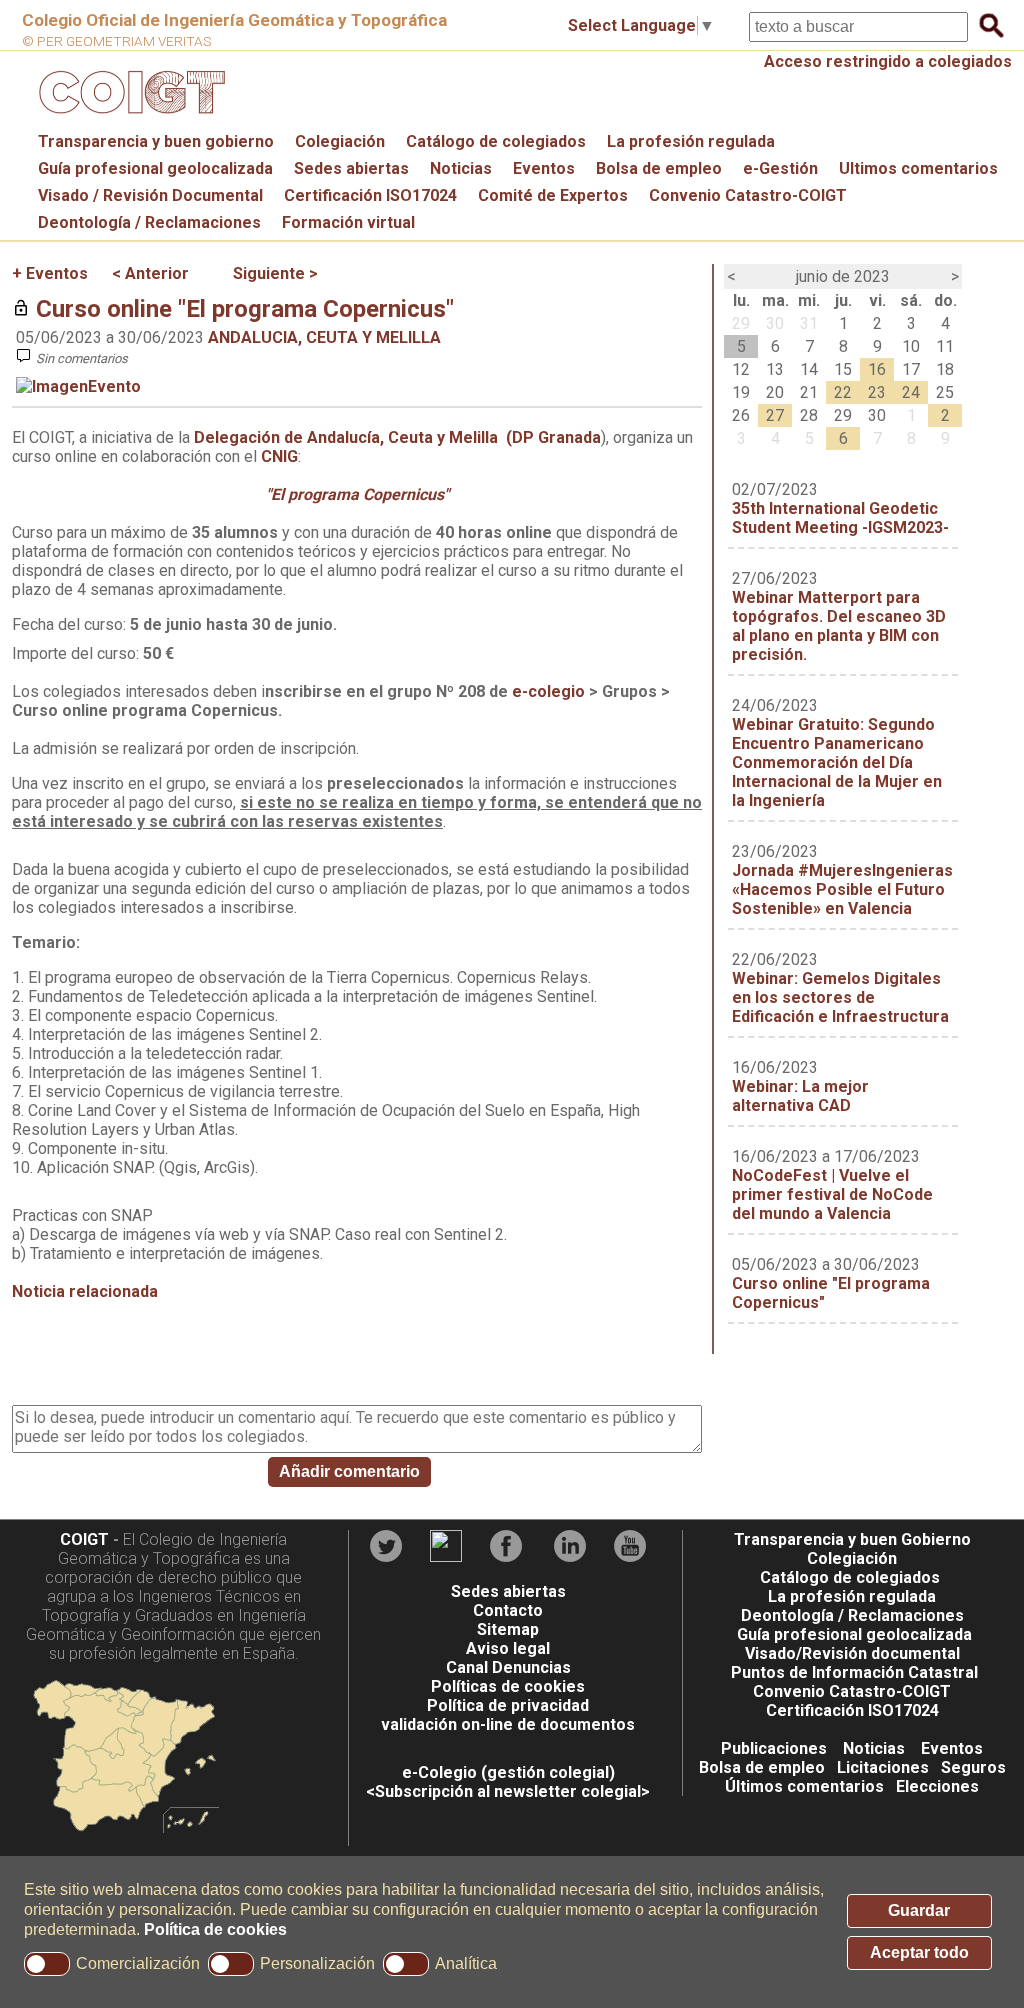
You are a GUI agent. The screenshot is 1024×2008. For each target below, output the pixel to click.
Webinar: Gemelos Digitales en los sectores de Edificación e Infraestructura (840, 997)
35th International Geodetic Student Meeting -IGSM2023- (840, 518)
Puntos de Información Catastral (854, 1672)
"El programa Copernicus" (357, 494)
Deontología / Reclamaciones (149, 222)
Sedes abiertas (351, 168)
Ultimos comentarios (918, 168)
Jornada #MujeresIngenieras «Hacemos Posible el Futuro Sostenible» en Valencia (842, 889)
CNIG (279, 456)
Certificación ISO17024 (370, 195)
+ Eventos (50, 273)
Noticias (461, 168)
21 (809, 392)
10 (911, 346)
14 (809, 369)
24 (911, 392)
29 (741, 323)
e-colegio (548, 691)
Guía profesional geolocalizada (155, 168)
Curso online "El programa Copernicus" (245, 309)
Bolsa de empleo (659, 168)
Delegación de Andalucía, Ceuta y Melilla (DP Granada (397, 437)
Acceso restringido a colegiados (888, 61)
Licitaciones (883, 1767)
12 (741, 369)
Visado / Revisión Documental (150, 195)
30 (775, 323)
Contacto (508, 1610)
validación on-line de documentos (508, 1724)
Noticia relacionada (85, 1291)
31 (809, 323)
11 (945, 346)
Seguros (973, 1767)
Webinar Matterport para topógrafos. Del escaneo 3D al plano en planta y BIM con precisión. (839, 626)
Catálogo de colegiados (496, 141)
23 (877, 392)
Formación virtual (348, 222)
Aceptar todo (919, 1952)
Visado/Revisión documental (852, 1653)
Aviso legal (508, 1648)
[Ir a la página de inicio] (129, 118)
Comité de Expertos (553, 195)
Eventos (544, 168)
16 (877, 369)
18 (945, 369)
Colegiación (340, 141)
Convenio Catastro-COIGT (748, 195)
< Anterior (150, 273)
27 (775, 415)
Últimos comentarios (804, 1786)
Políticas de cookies (508, 1686)
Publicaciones (774, 1748)
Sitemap (508, 1629)
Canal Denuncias (508, 1667)
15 (843, 369)
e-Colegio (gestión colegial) (508, 1772)
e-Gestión (780, 168)
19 (741, 392)
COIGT (84, 1539)
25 (945, 392)
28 (809, 415)
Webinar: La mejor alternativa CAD (800, 1096)
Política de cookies (215, 1929)
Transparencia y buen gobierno (156, 141)
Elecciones (937, 1786)
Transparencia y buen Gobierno (852, 1539)
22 (843, 392)
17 (911, 369)
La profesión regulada (691, 141)
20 (775, 392)
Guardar (919, 1910)
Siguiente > (275, 273)
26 (741, 415)
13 (775, 369)
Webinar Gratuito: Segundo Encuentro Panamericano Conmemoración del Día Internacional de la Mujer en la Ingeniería (837, 762)
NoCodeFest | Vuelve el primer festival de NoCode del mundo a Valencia (832, 1194)
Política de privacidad (508, 1705)
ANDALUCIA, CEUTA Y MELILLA (324, 337)
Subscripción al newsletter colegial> (512, 1791)
